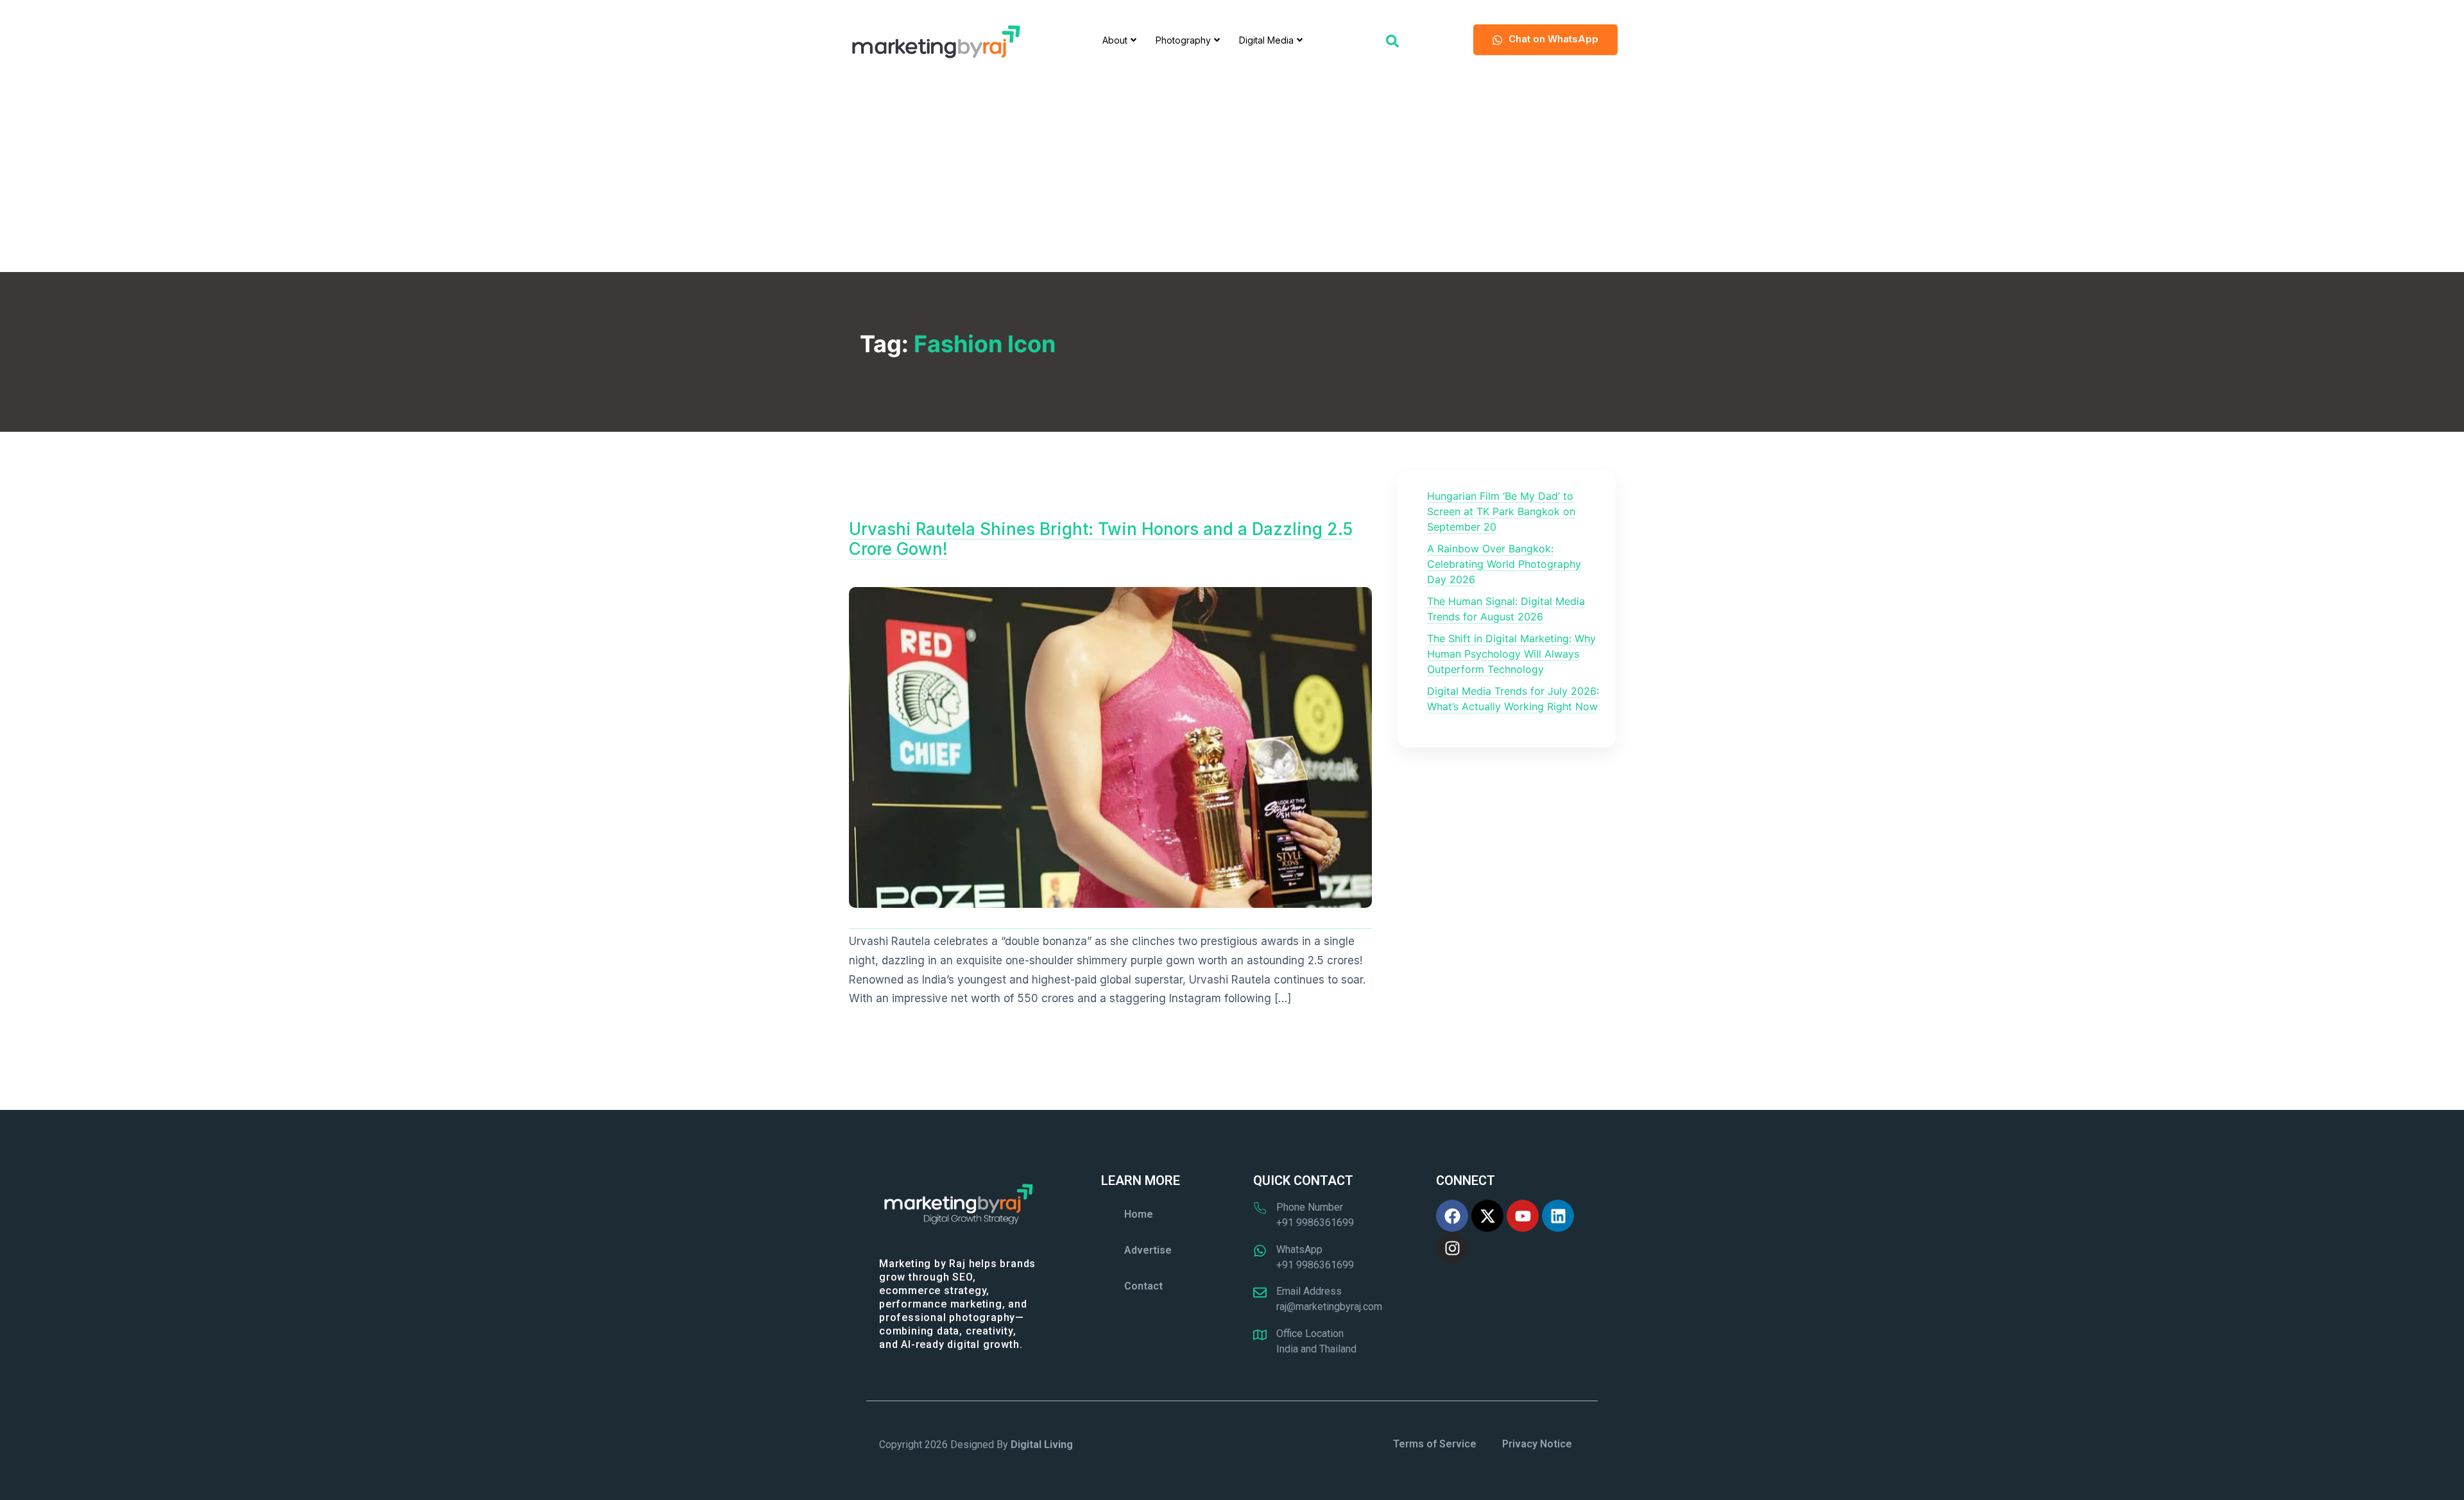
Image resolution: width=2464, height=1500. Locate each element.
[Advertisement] (1232, 176)
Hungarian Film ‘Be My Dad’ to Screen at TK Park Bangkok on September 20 (1501, 511)
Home (1139, 1214)
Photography (1183, 40)
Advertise (1148, 1250)
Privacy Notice (1537, 1444)
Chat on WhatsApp (1553, 39)
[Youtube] (1523, 1216)
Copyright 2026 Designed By (976, 1445)
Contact (1143, 1286)
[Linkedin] (1558, 1216)
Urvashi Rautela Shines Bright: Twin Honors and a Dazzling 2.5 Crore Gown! (1101, 539)
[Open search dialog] (1392, 40)
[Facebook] (1452, 1216)
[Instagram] (1452, 1248)
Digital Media (1266, 40)
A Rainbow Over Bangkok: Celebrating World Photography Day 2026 (1504, 564)
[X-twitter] (1487, 1216)
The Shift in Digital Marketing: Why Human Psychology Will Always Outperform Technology (1511, 654)
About (1115, 40)
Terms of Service (1435, 1444)
